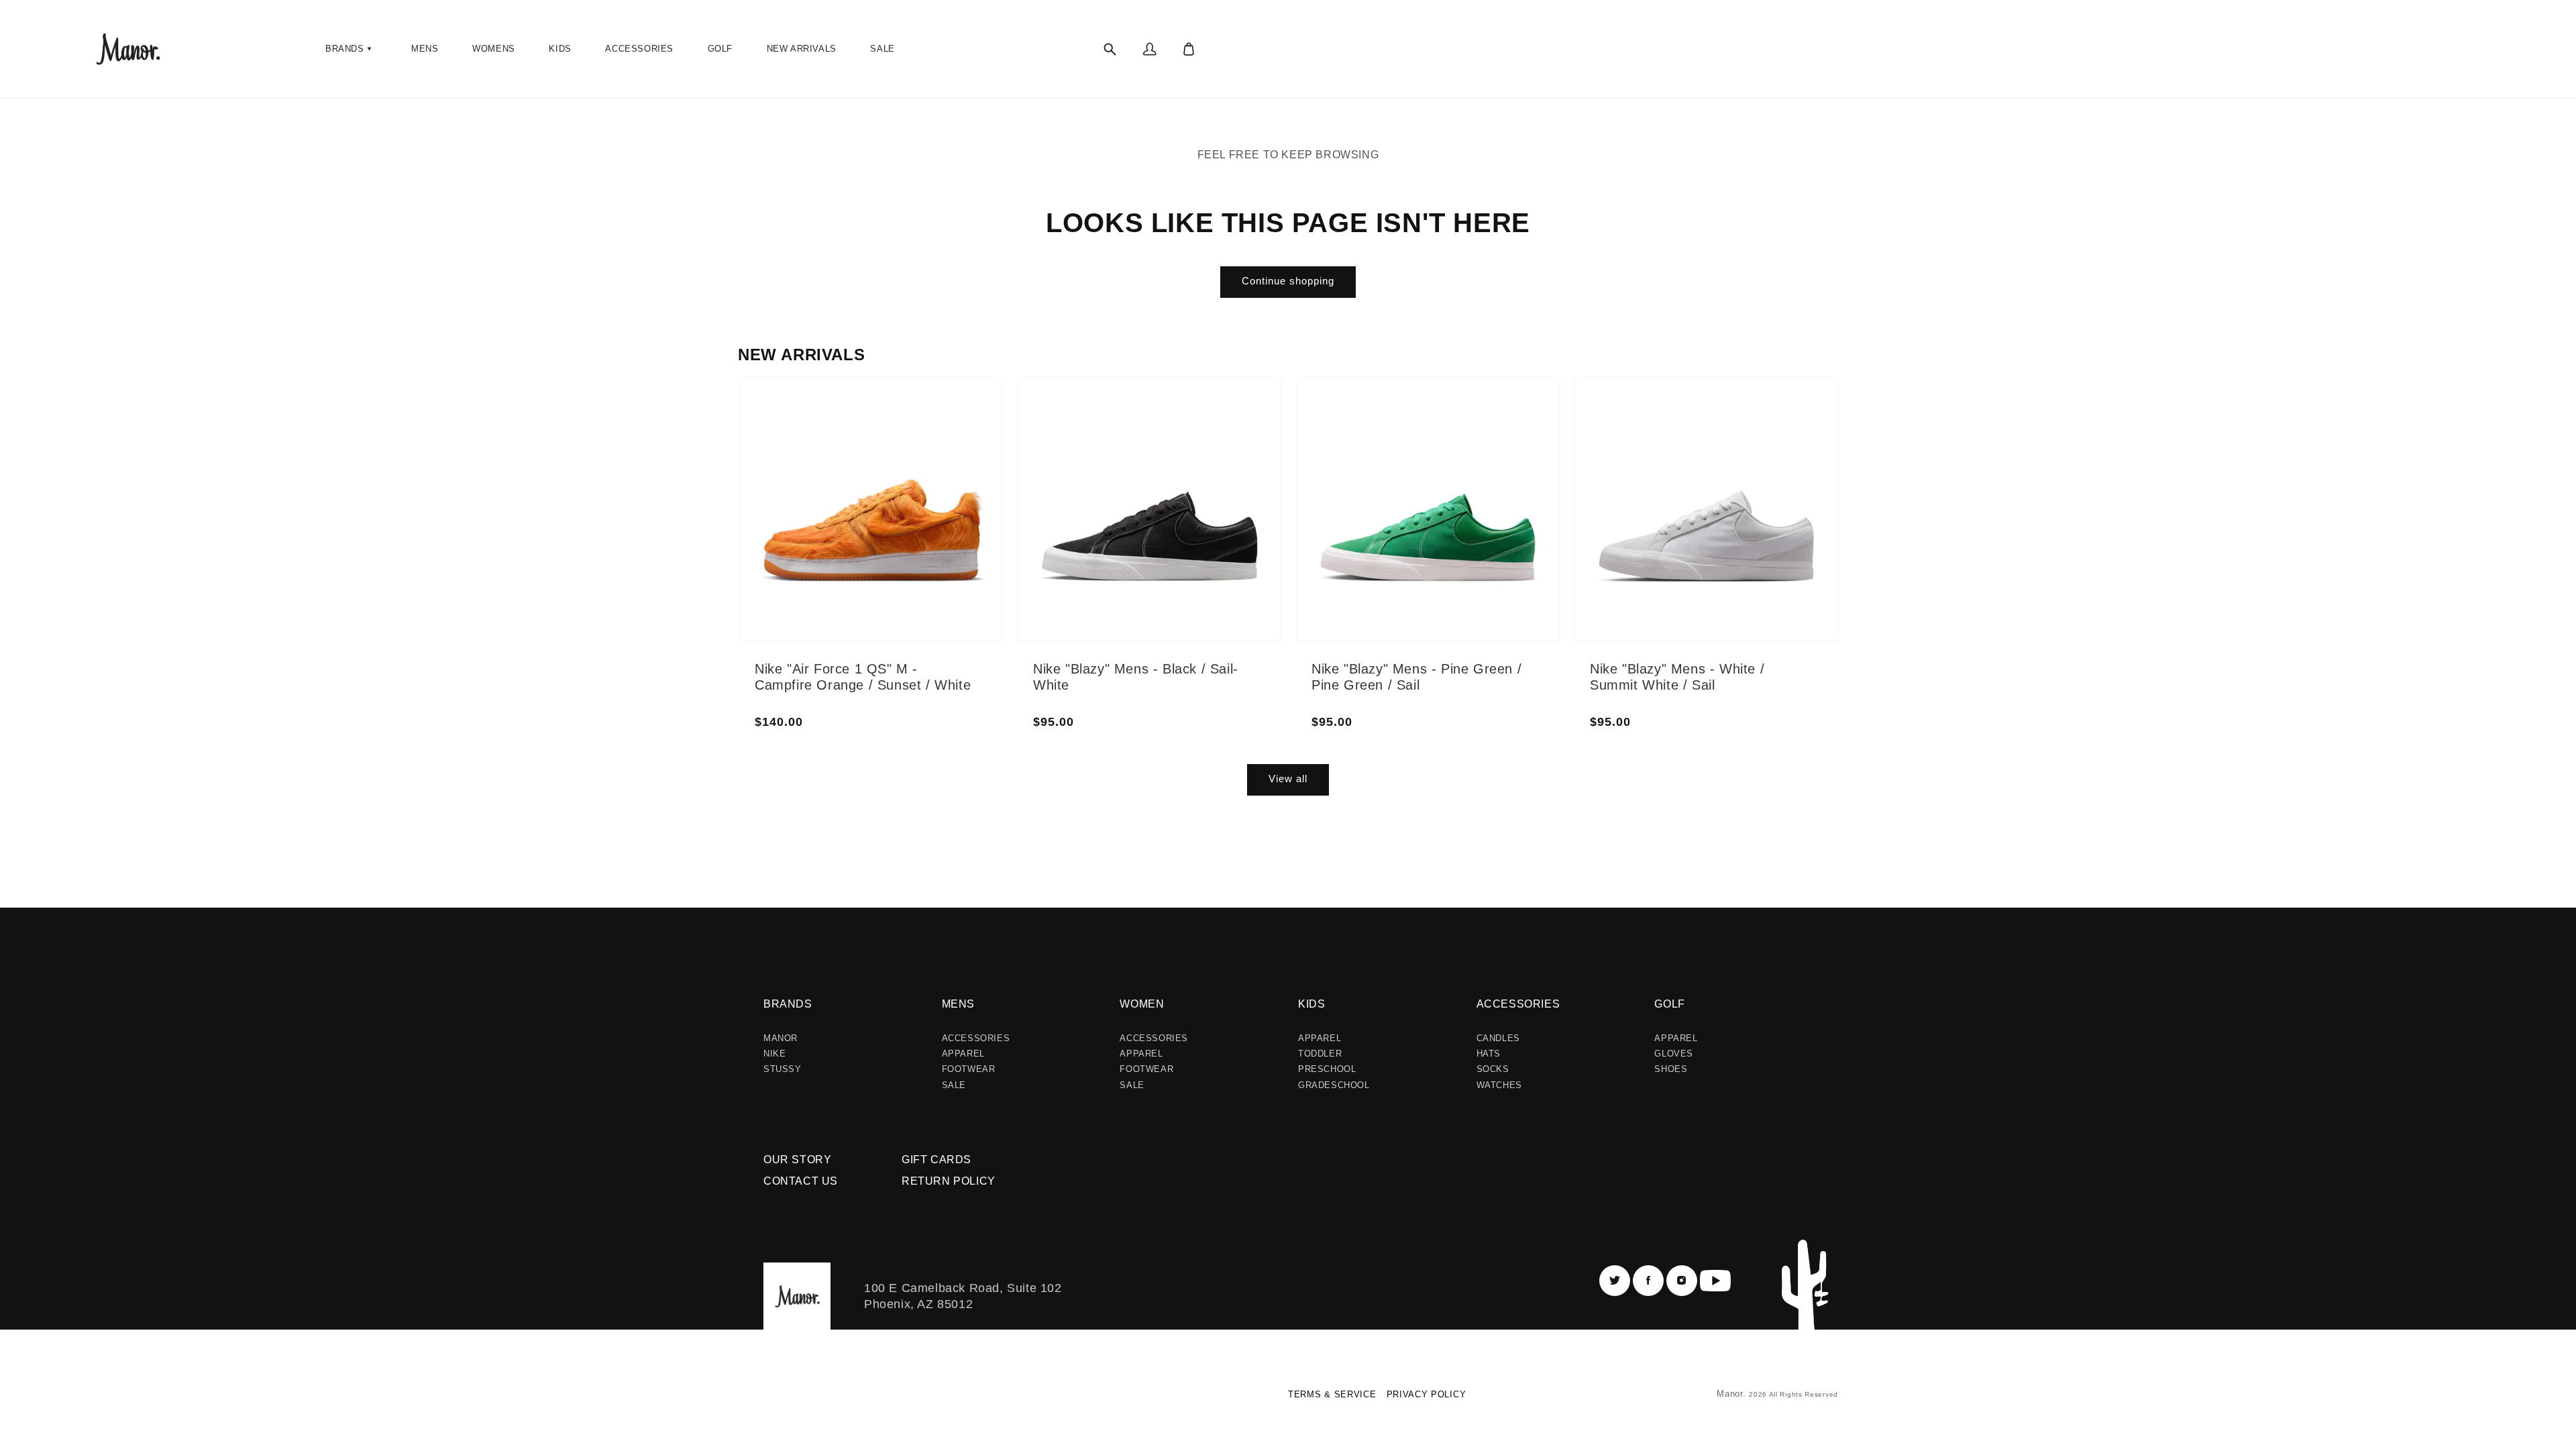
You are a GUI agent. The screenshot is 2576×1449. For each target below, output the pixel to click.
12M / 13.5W (1230, 486)
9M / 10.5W (1148, 523)
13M (935, 519)
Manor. (1733, 1394)
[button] (350, 49)
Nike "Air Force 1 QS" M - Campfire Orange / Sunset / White (863, 677)
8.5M (857, 506)
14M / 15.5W (1230, 519)
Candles (1498, 1038)
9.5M (857, 539)
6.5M (857, 442)
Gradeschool (1334, 1085)
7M (853, 458)
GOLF (1669, 1004)
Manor (781, 1038)
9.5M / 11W (1148, 539)
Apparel (963, 1054)
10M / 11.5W (1230, 422)
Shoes (1671, 1069)
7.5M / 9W (1145, 474)
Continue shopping (1288, 281)
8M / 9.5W (1145, 490)
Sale (954, 1085)
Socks (1493, 1069)
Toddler (1320, 1054)
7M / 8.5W (1145, 458)
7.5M (857, 474)
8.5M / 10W (1148, 506)
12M (935, 486)
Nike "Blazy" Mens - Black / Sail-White (1136, 677)
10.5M (939, 438)
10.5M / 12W (1230, 438)
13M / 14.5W (1230, 502)
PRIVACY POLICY (1427, 1394)
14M (935, 535)
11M (935, 454)
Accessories (976, 1038)
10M (935, 422)
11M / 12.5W (1230, 454)
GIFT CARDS (936, 1160)
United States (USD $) (795, 1399)
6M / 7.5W (1145, 426)
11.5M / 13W (1230, 470)
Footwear (969, 1069)
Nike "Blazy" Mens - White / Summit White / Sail (1677, 677)
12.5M (939, 502)
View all (1288, 779)
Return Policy (949, 1181)
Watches (1499, 1085)
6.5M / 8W (1145, 442)
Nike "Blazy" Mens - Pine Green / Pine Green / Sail (1416, 677)
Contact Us (801, 1181)
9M (853, 523)
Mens (958, 1004)
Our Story (797, 1160)
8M (853, 490)
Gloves (1674, 1054)
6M (853, 426)
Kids (1311, 1004)
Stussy (783, 1069)
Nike (774, 1054)
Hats (1489, 1054)
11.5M (938, 470)
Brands (788, 1004)
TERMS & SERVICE (1332, 1394)
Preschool (1327, 1069)
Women (1142, 1004)
